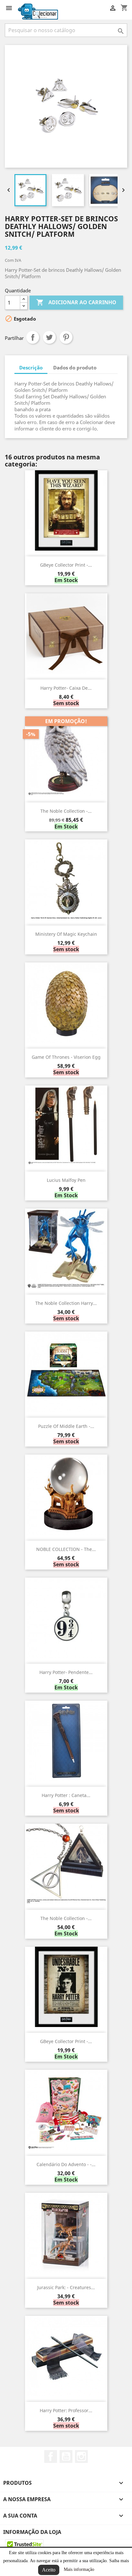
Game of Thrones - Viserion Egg (66, 1057)
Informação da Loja (32, 2532)
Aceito (49, 2570)
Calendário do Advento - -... (66, 2164)
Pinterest (66, 337)
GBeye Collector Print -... (66, 565)
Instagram (81, 2456)
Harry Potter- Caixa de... (66, 688)
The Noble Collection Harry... (66, 1303)
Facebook (51, 2456)
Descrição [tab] (31, 367)
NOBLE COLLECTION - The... (66, 1549)
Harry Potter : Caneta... (66, 1795)
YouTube (66, 2456)
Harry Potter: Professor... (66, 2410)
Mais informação (79, 2569)
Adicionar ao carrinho (76, 302)
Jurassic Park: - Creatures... (66, 2287)
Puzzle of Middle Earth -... (66, 1426)
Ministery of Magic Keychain (66, 934)
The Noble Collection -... (66, 811)
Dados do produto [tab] (75, 367)
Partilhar (33, 337)
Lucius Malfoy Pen (66, 1180)
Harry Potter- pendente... (66, 1672)
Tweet (49, 337)
